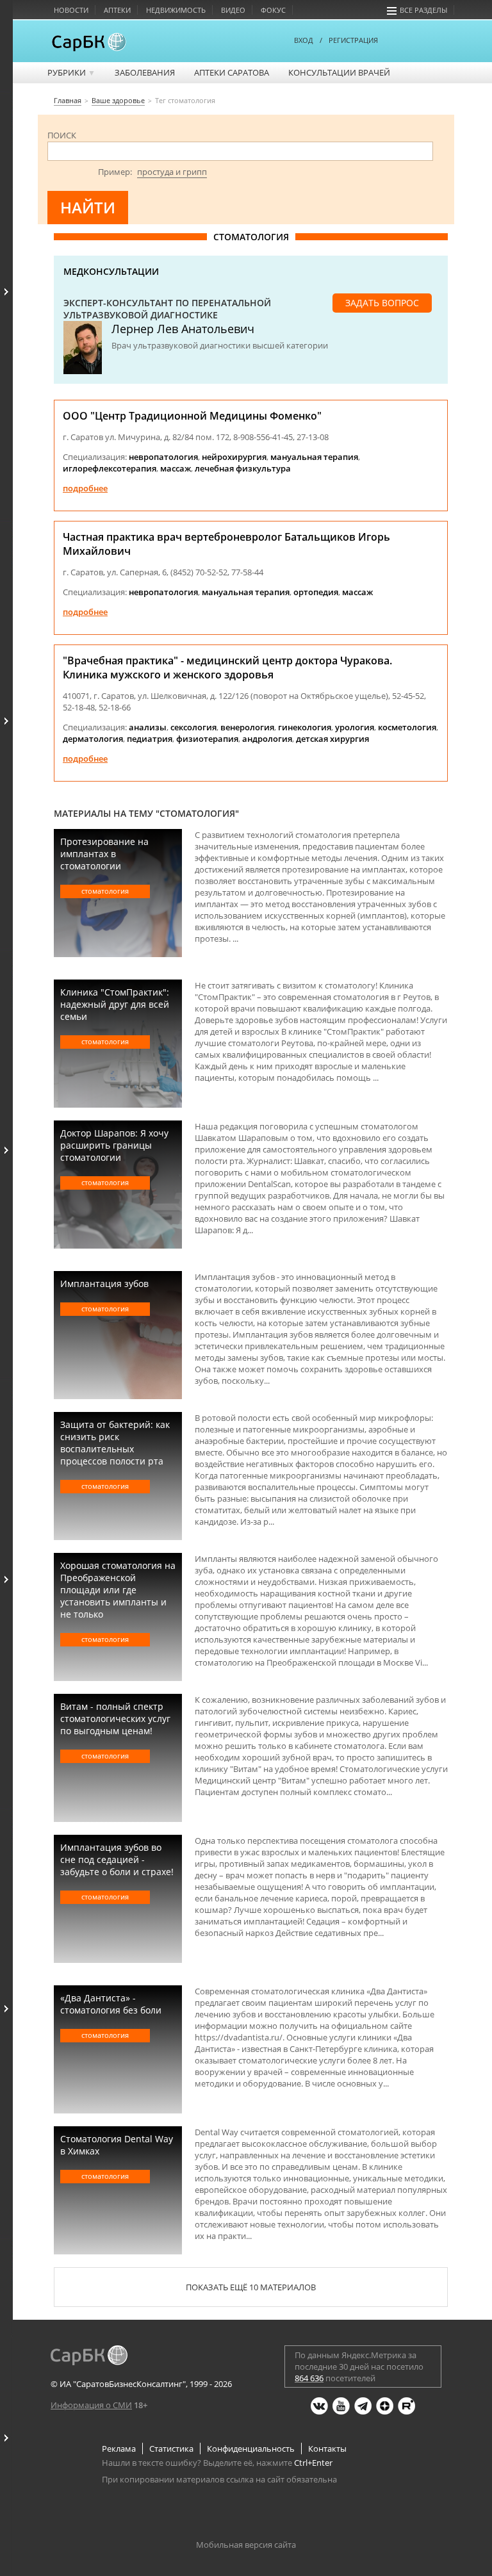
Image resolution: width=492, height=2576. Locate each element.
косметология (407, 727)
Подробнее (85, 488)
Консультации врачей (339, 72)
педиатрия (150, 739)
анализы (148, 727)
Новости (71, 10)
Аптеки (117, 10)
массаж (176, 468)
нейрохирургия (234, 457)
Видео (233, 10)
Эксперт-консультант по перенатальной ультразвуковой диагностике (167, 309)
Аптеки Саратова (232, 72)
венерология (247, 727)
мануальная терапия (314, 457)
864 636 (309, 2378)
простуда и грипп (172, 172)
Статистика (171, 2449)
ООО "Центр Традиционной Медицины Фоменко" (192, 416)
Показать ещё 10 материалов (251, 2287)
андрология (267, 739)
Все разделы (423, 10)
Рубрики (71, 72)
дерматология (93, 739)
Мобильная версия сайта (246, 2545)
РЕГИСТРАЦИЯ (353, 40)
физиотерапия (207, 739)
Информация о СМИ (91, 2405)
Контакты (327, 2449)
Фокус (273, 10)
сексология (193, 727)
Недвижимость (176, 10)
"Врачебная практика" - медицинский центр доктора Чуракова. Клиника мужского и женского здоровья (227, 668)
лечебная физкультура (243, 468)
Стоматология (105, 891)
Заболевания (145, 72)
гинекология (305, 727)
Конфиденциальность (251, 2449)
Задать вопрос (382, 303)
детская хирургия (332, 739)
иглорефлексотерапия (110, 468)
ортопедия (316, 592)
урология (355, 727)
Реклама (119, 2449)
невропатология (163, 457)
